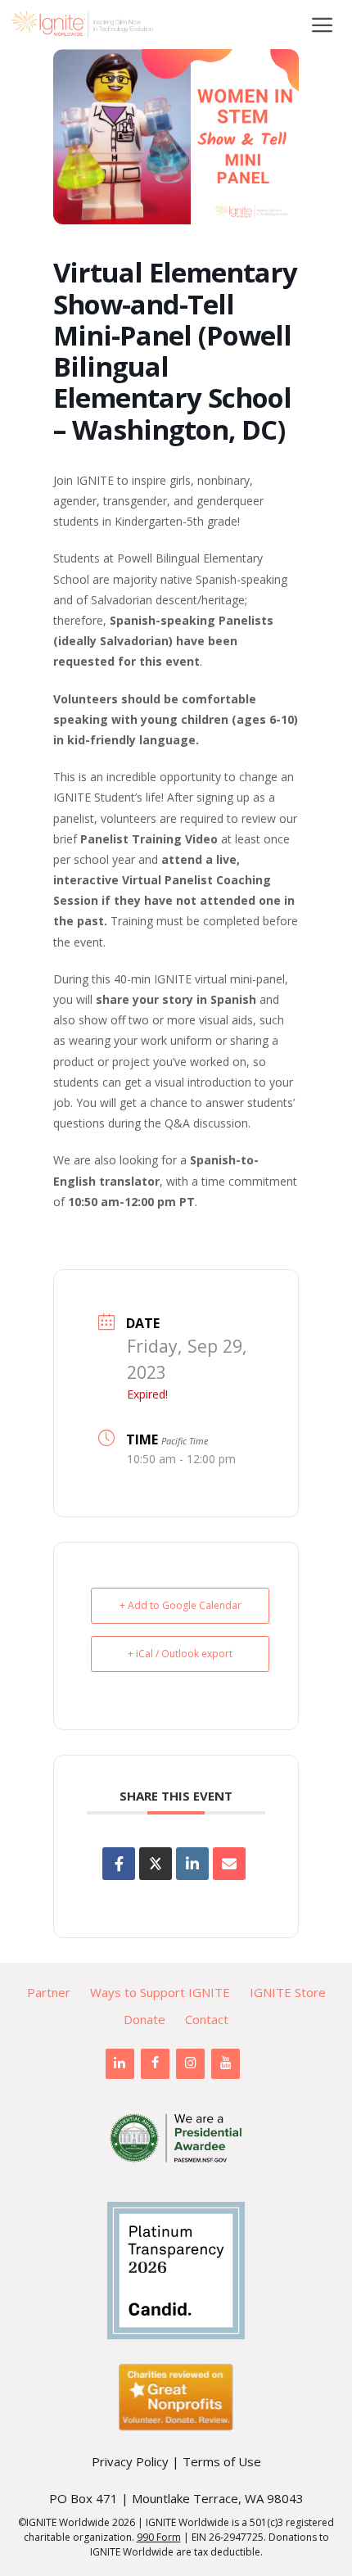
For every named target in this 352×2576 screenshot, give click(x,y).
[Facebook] (155, 2063)
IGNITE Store (288, 1992)
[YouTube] (226, 2063)
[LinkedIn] (120, 2063)
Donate (144, 2019)
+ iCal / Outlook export (180, 1654)
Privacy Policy (130, 2461)
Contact (207, 2019)
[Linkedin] (192, 1864)
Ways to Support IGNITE (160, 1992)
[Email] (229, 1864)
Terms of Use (222, 2461)
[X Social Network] (156, 1864)
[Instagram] (190, 2063)
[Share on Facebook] (119, 1864)
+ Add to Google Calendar (181, 1605)
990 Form (159, 2537)
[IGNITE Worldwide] (82, 25)
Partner (49, 1992)
